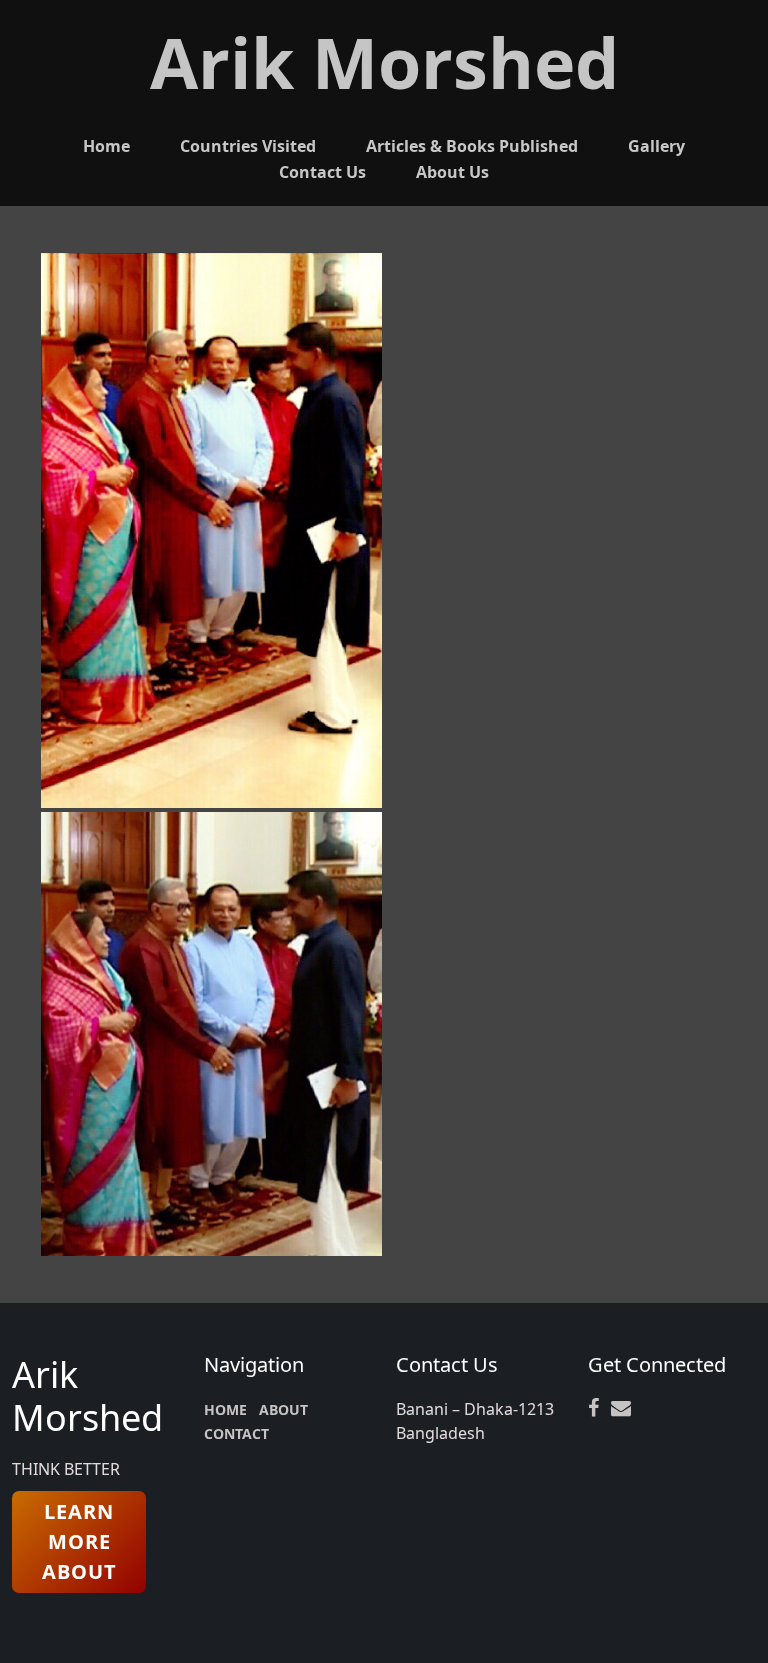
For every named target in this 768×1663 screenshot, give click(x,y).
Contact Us (322, 172)
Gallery (656, 146)
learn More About (79, 1541)
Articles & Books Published (472, 146)
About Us (452, 172)
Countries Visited (248, 146)
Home (106, 146)
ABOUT (283, 1409)
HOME (225, 1409)
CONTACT (236, 1433)
